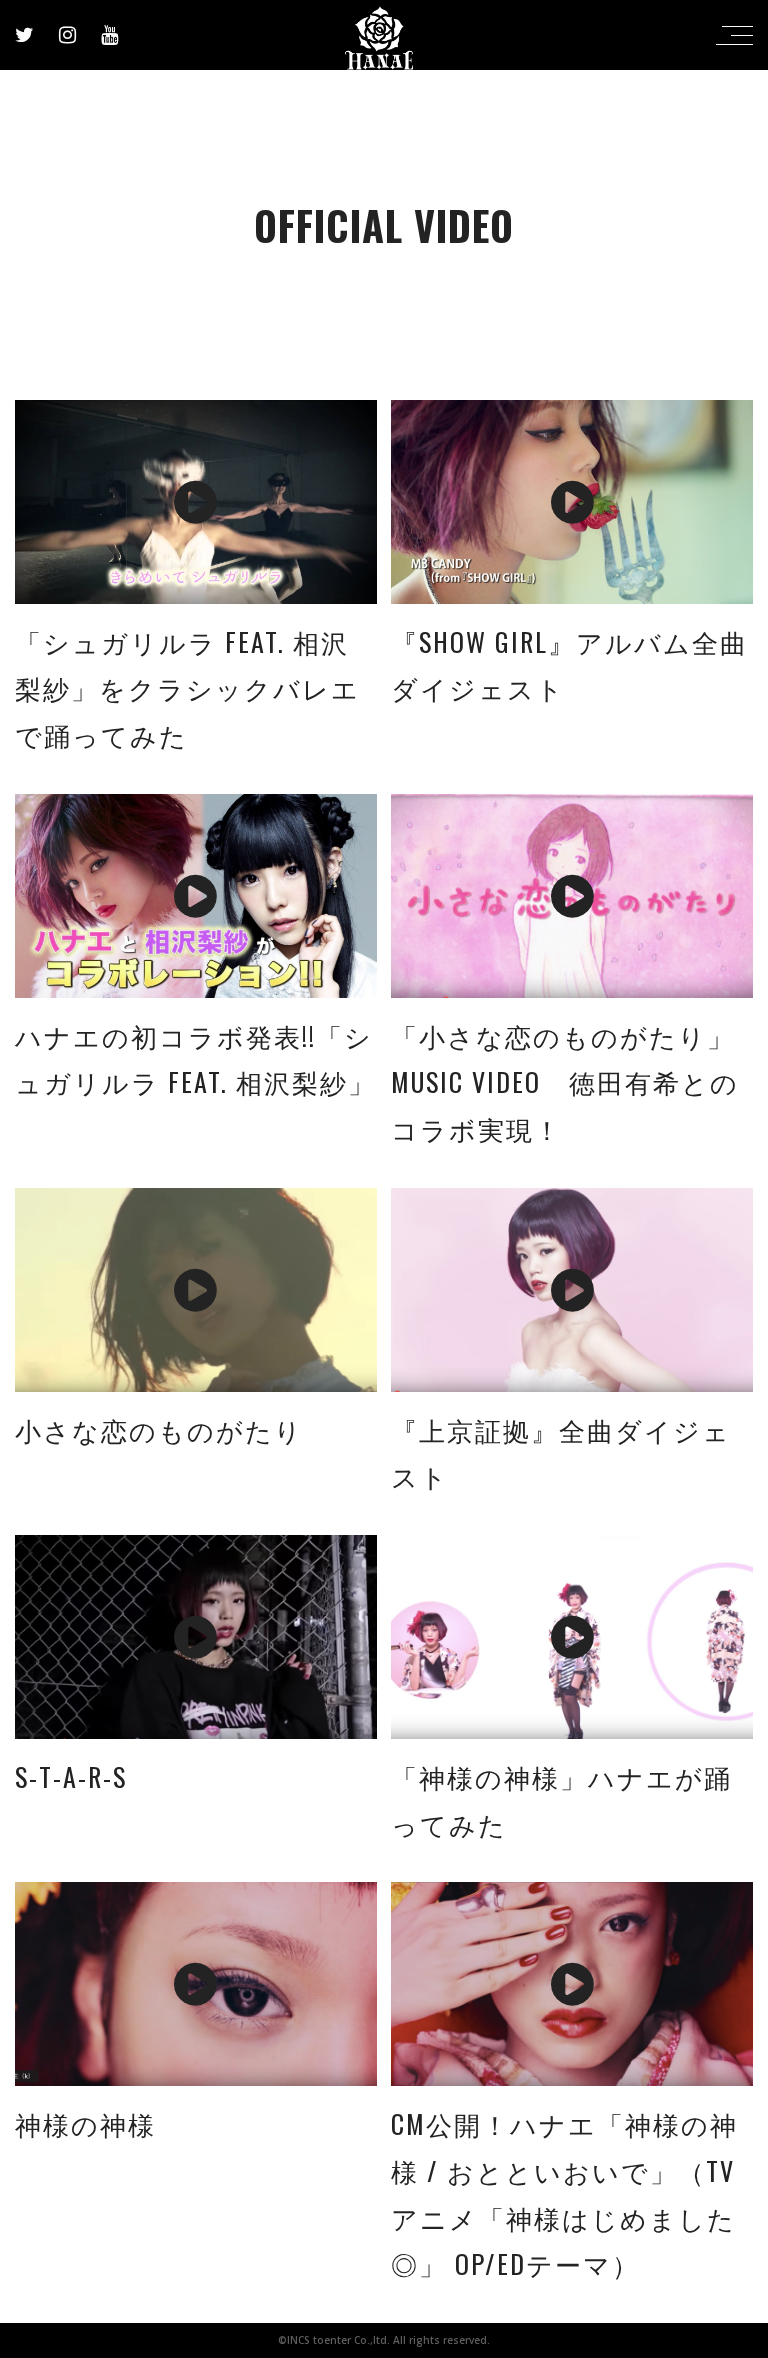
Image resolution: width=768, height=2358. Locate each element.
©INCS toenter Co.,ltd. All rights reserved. (384, 2340)
